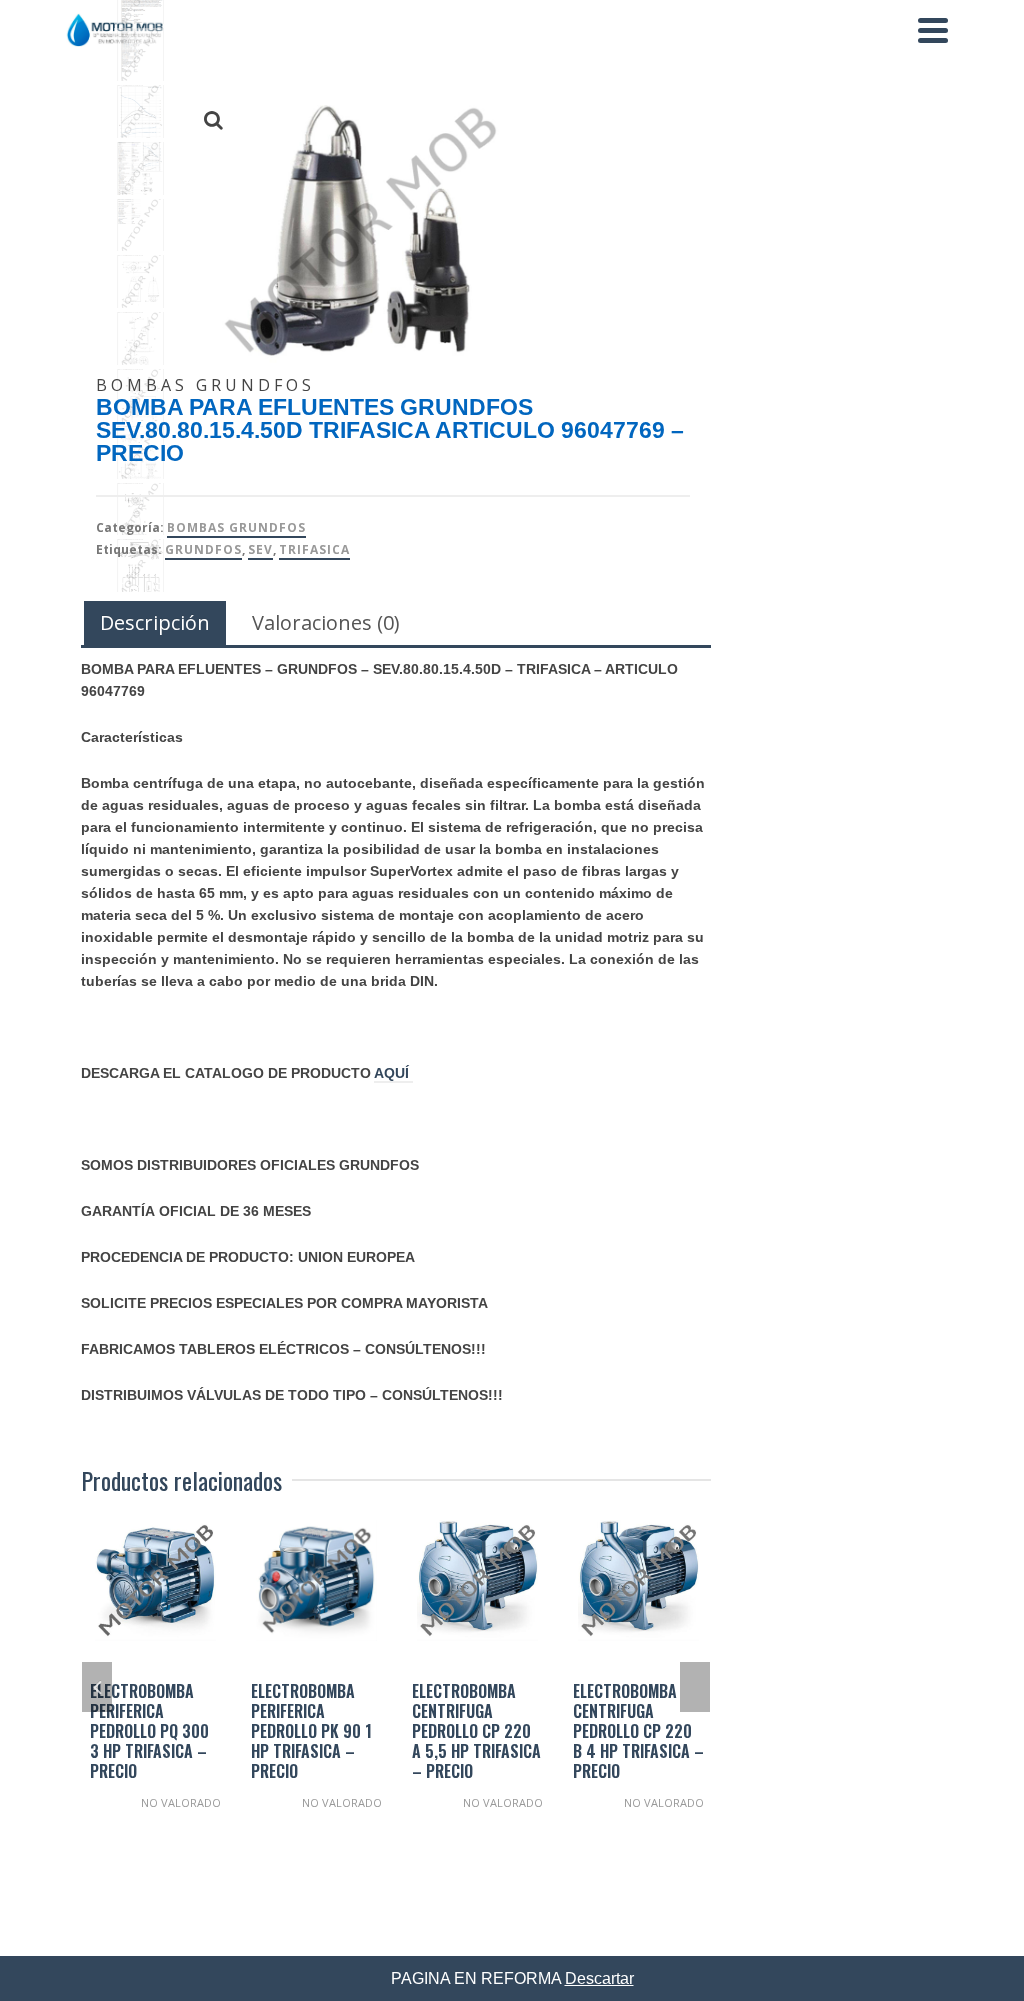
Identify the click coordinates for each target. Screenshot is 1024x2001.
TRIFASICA (314, 549)
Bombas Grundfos (236, 527)
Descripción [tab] (155, 622)
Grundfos (203, 549)
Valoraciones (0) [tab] (326, 622)
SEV (260, 549)
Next (695, 1687)
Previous (97, 1687)
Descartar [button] (599, 1978)
